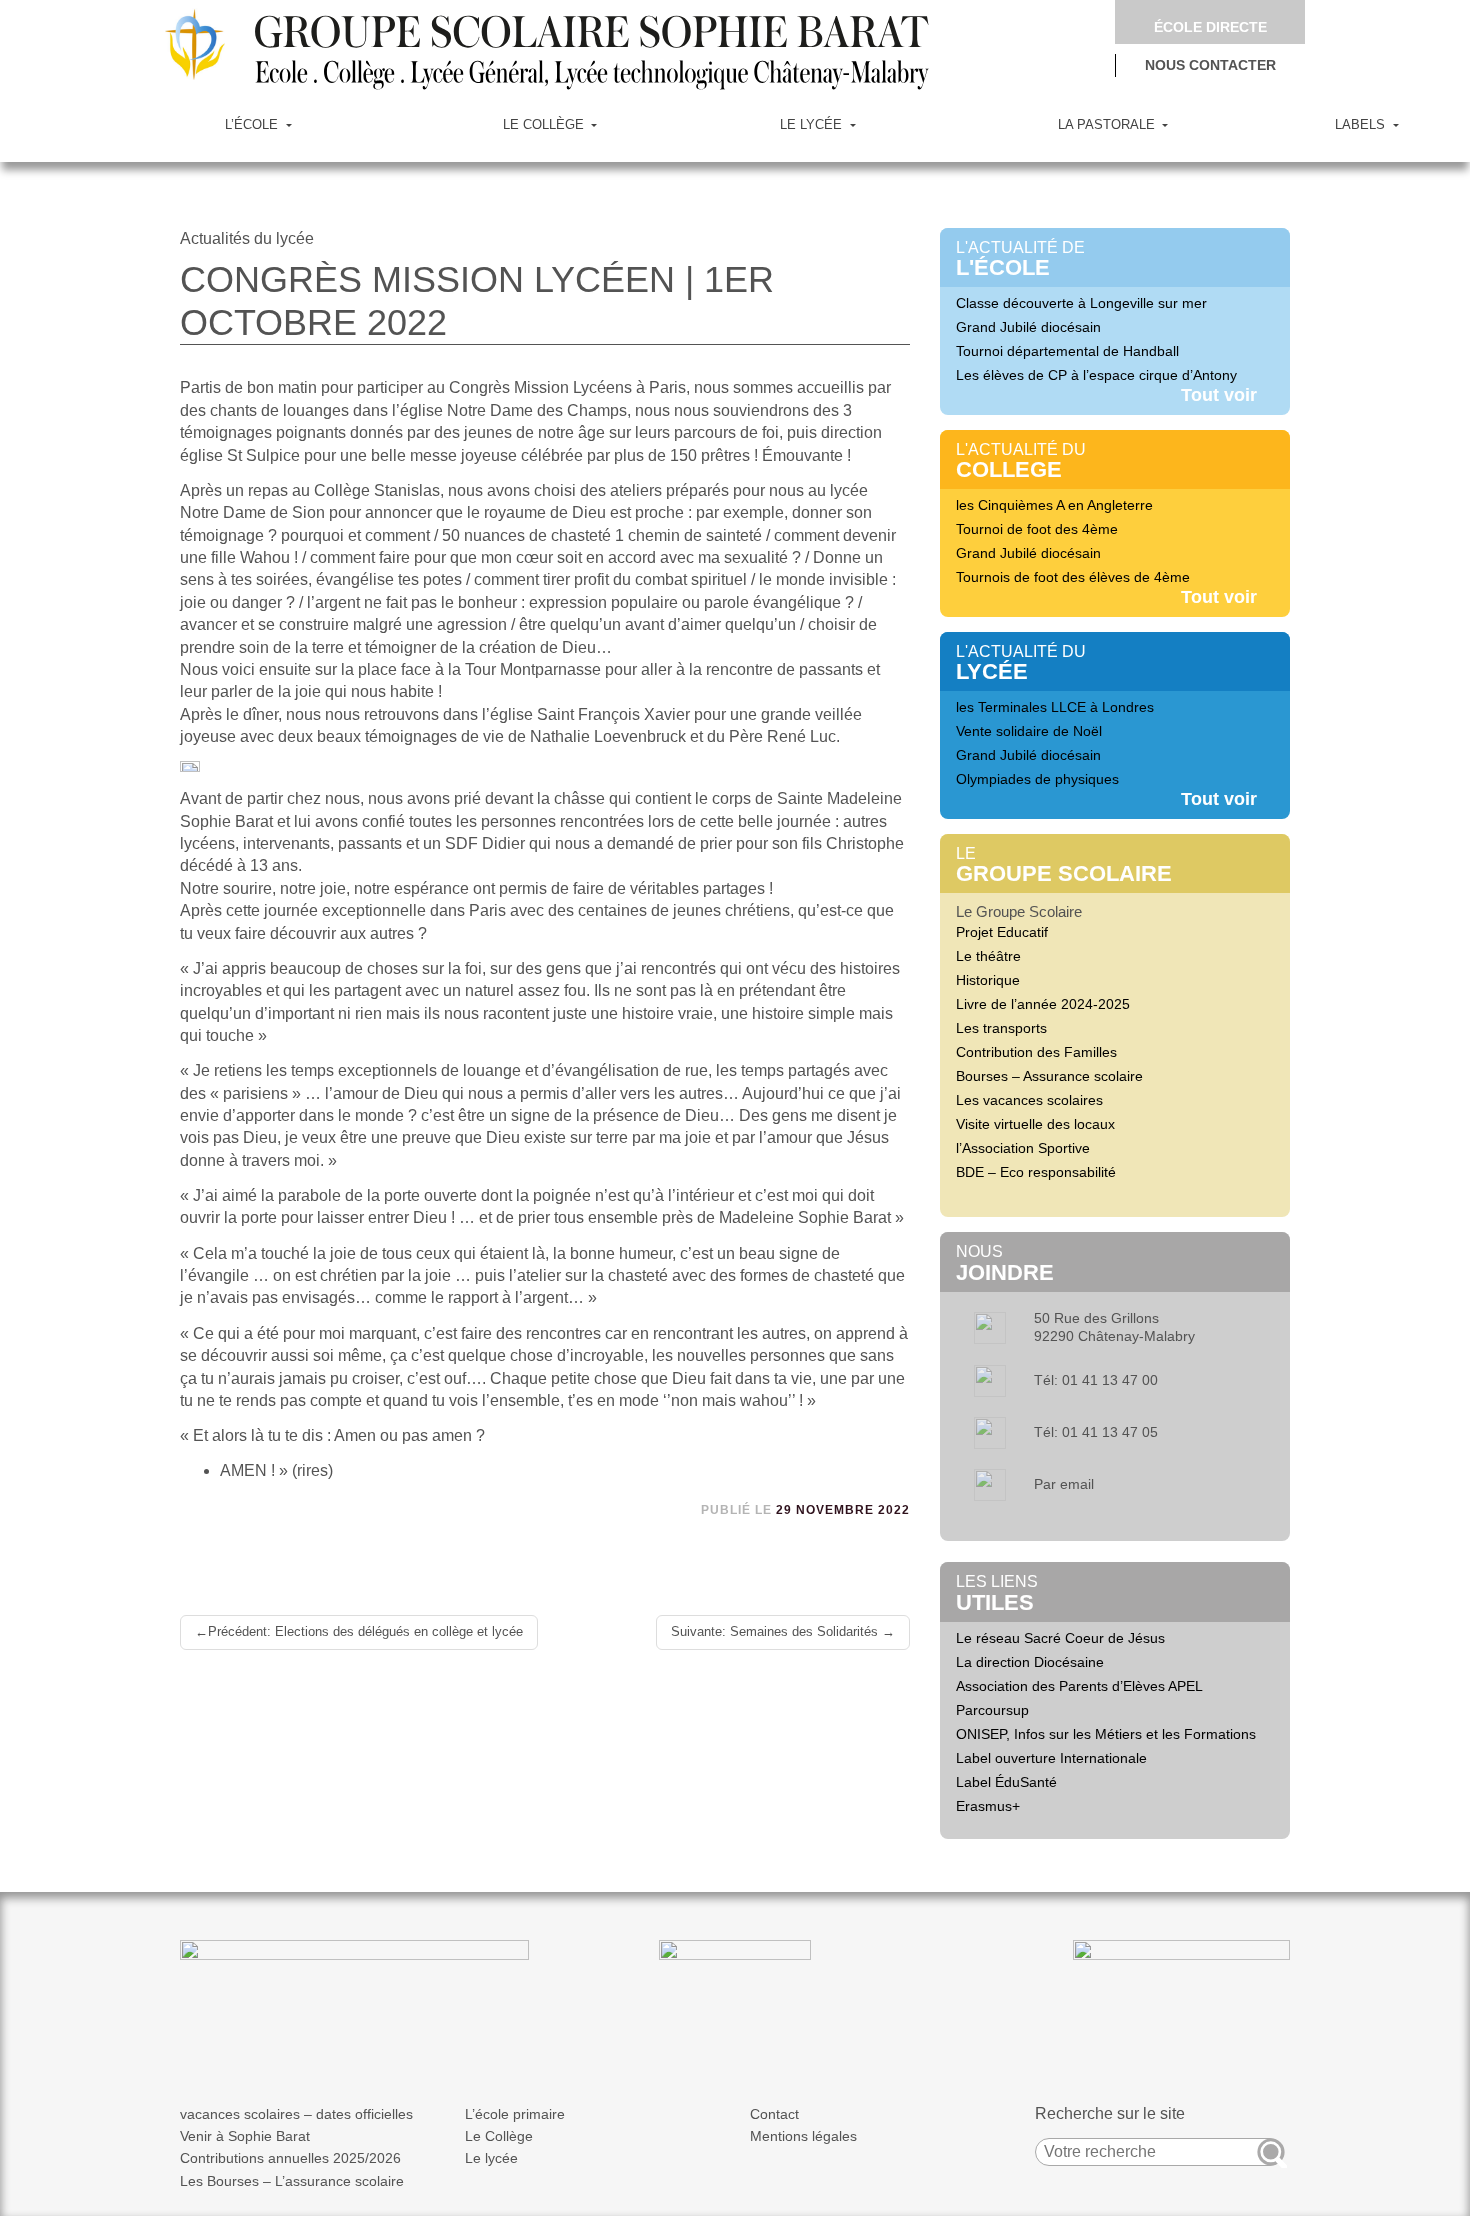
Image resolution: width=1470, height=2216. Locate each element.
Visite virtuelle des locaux (1035, 1124)
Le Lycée (813, 124)
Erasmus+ (988, 1806)
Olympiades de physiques (1037, 779)
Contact (774, 2114)
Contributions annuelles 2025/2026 (290, 2158)
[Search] (1271, 2152)
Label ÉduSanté (1006, 1782)
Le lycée (491, 2158)
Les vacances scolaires (1029, 1100)
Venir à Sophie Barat (245, 2136)
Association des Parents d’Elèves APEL (1079, 1686)
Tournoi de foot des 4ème (1037, 529)
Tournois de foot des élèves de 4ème (1073, 577)
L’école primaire (515, 2114)
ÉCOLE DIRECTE (1210, 27)
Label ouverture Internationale (1051, 1758)
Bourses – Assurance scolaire (1049, 1076)
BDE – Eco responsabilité (1036, 1172)
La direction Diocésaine (1030, 1662)
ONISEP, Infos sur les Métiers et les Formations (1106, 1734)
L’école (253, 124)
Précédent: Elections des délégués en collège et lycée (365, 1631)
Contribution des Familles (1036, 1052)
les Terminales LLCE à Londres (1055, 707)
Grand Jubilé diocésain (1028, 327)
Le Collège (499, 2136)
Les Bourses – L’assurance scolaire (292, 2181)
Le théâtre (988, 956)
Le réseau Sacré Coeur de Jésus (1060, 1638)
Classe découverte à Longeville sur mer (1081, 303)
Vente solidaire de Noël (1029, 731)
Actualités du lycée (247, 238)
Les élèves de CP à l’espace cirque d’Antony (1096, 375)
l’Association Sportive (1023, 1148)
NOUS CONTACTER (1210, 65)
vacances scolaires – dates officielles (296, 2114)
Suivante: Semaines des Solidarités (774, 1631)
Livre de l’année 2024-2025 (1043, 1004)
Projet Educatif (1002, 932)
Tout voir (1219, 395)
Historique (988, 980)
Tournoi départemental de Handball (1067, 351)
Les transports (1001, 1028)
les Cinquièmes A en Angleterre (1054, 505)
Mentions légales (803, 2136)
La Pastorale (1108, 124)
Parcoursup (992, 1710)
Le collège (545, 124)
